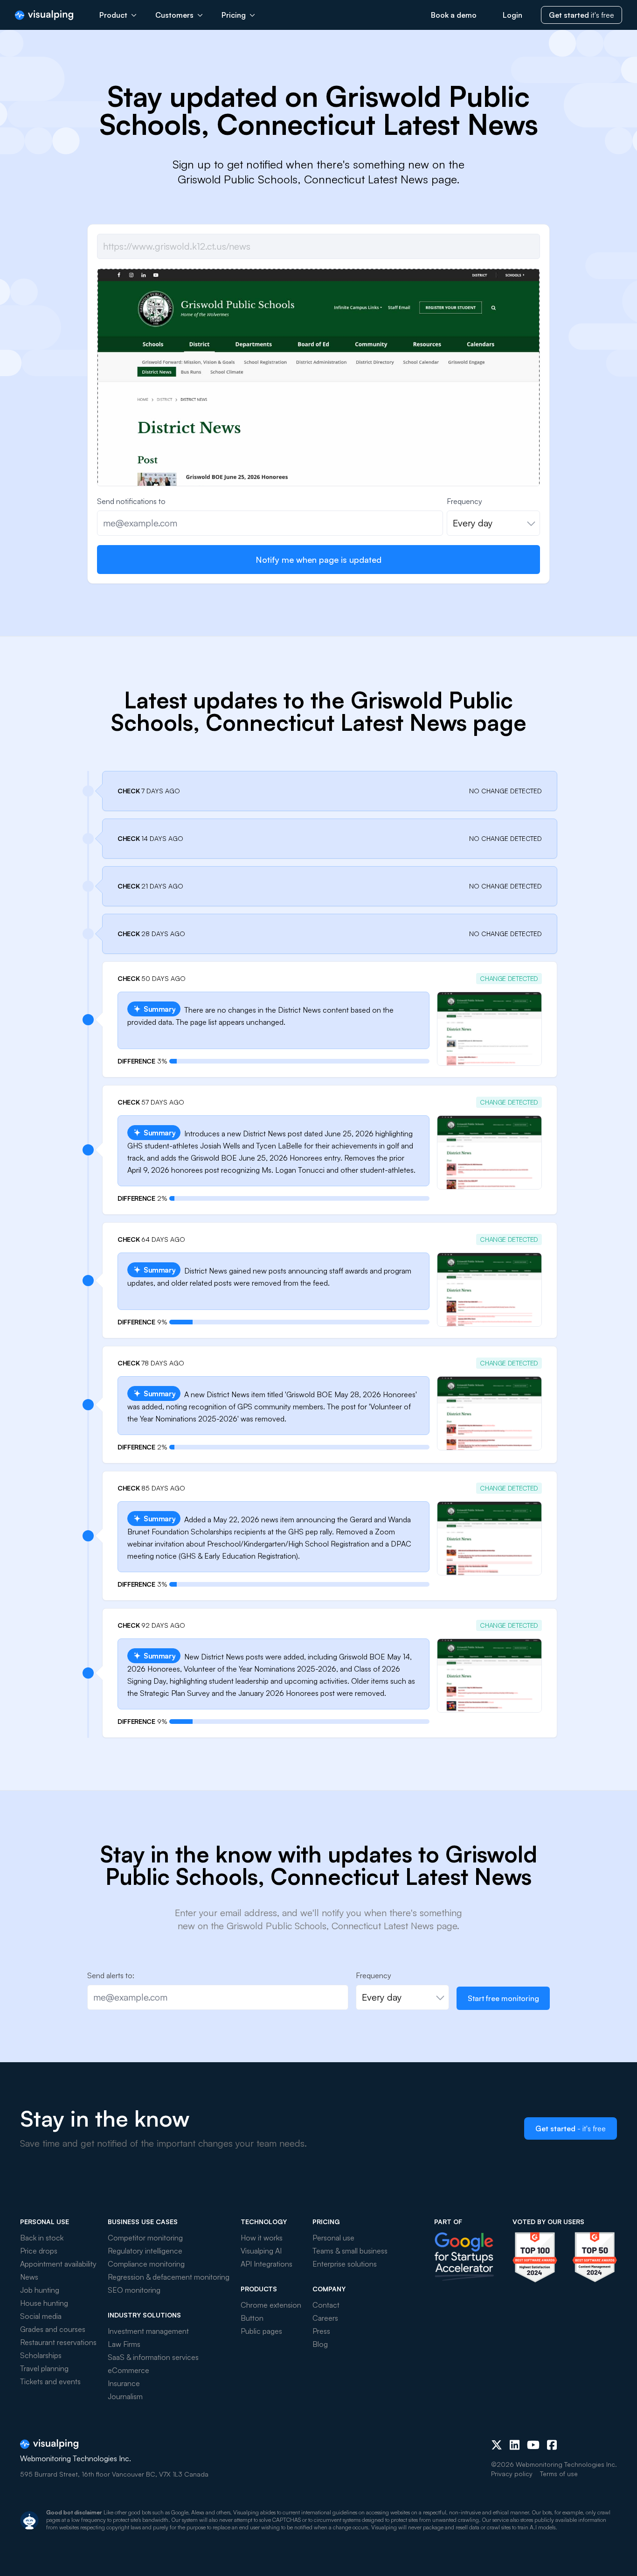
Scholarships (41, 2355)
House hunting (44, 2303)
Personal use (333, 2238)
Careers (325, 2318)
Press (321, 2331)
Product (113, 15)
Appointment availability (58, 2264)
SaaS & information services (153, 2357)
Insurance (124, 2383)
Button (252, 2318)
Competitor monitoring (145, 2238)
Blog (320, 2344)
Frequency (464, 501)
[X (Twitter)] (497, 2445)
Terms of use (559, 2474)
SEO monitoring (134, 2290)
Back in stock (42, 2238)
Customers (174, 15)
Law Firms (124, 2344)
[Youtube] (533, 2445)
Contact (326, 2305)
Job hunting (40, 2290)
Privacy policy (512, 2474)
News (29, 2277)
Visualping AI (261, 2251)
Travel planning (44, 2368)
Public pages (261, 2331)
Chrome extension (271, 2305)
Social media (41, 2316)
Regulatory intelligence (145, 2251)
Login (512, 15)
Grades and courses (53, 2329)
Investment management (148, 2331)
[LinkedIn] (515, 2445)
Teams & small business (350, 2251)
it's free (582, 15)
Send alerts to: (111, 1975)
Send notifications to (131, 501)
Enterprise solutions (345, 2264)
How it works (262, 2238)
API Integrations (267, 2264)
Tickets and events (50, 2381)
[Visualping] (44, 15)
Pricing (234, 15)
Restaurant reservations (58, 2342)
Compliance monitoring (146, 2264)
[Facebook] (552, 2445)
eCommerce (128, 2370)
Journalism (125, 2396)
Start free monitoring (503, 1998)
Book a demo (454, 15)
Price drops (39, 2251)
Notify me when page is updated (318, 560)
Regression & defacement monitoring (169, 2277)
